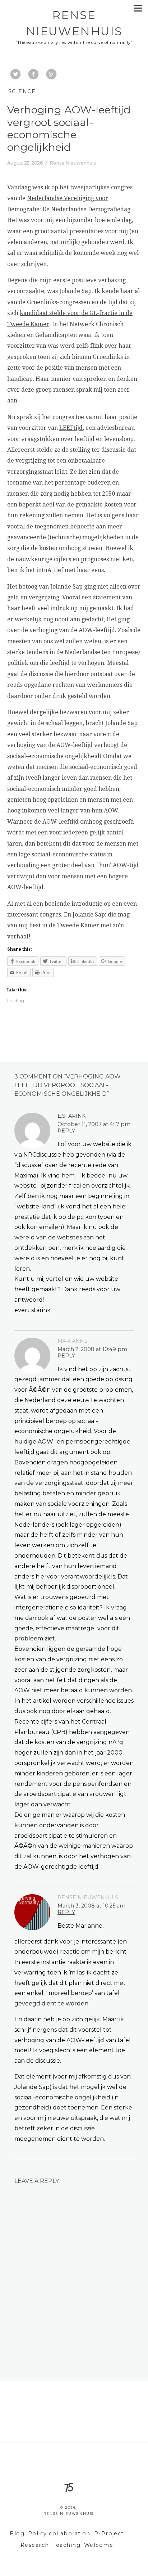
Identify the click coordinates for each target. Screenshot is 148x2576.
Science (22, 91)
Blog (17, 2534)
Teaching (66, 2545)
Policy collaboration (59, 2534)
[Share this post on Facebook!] (33, 75)
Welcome (99, 2545)
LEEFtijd (71, 428)
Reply (66, 1131)
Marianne (73, 1341)
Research (35, 2545)
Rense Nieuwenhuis (88, 1897)
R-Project (109, 2534)
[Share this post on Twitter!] (15, 75)
